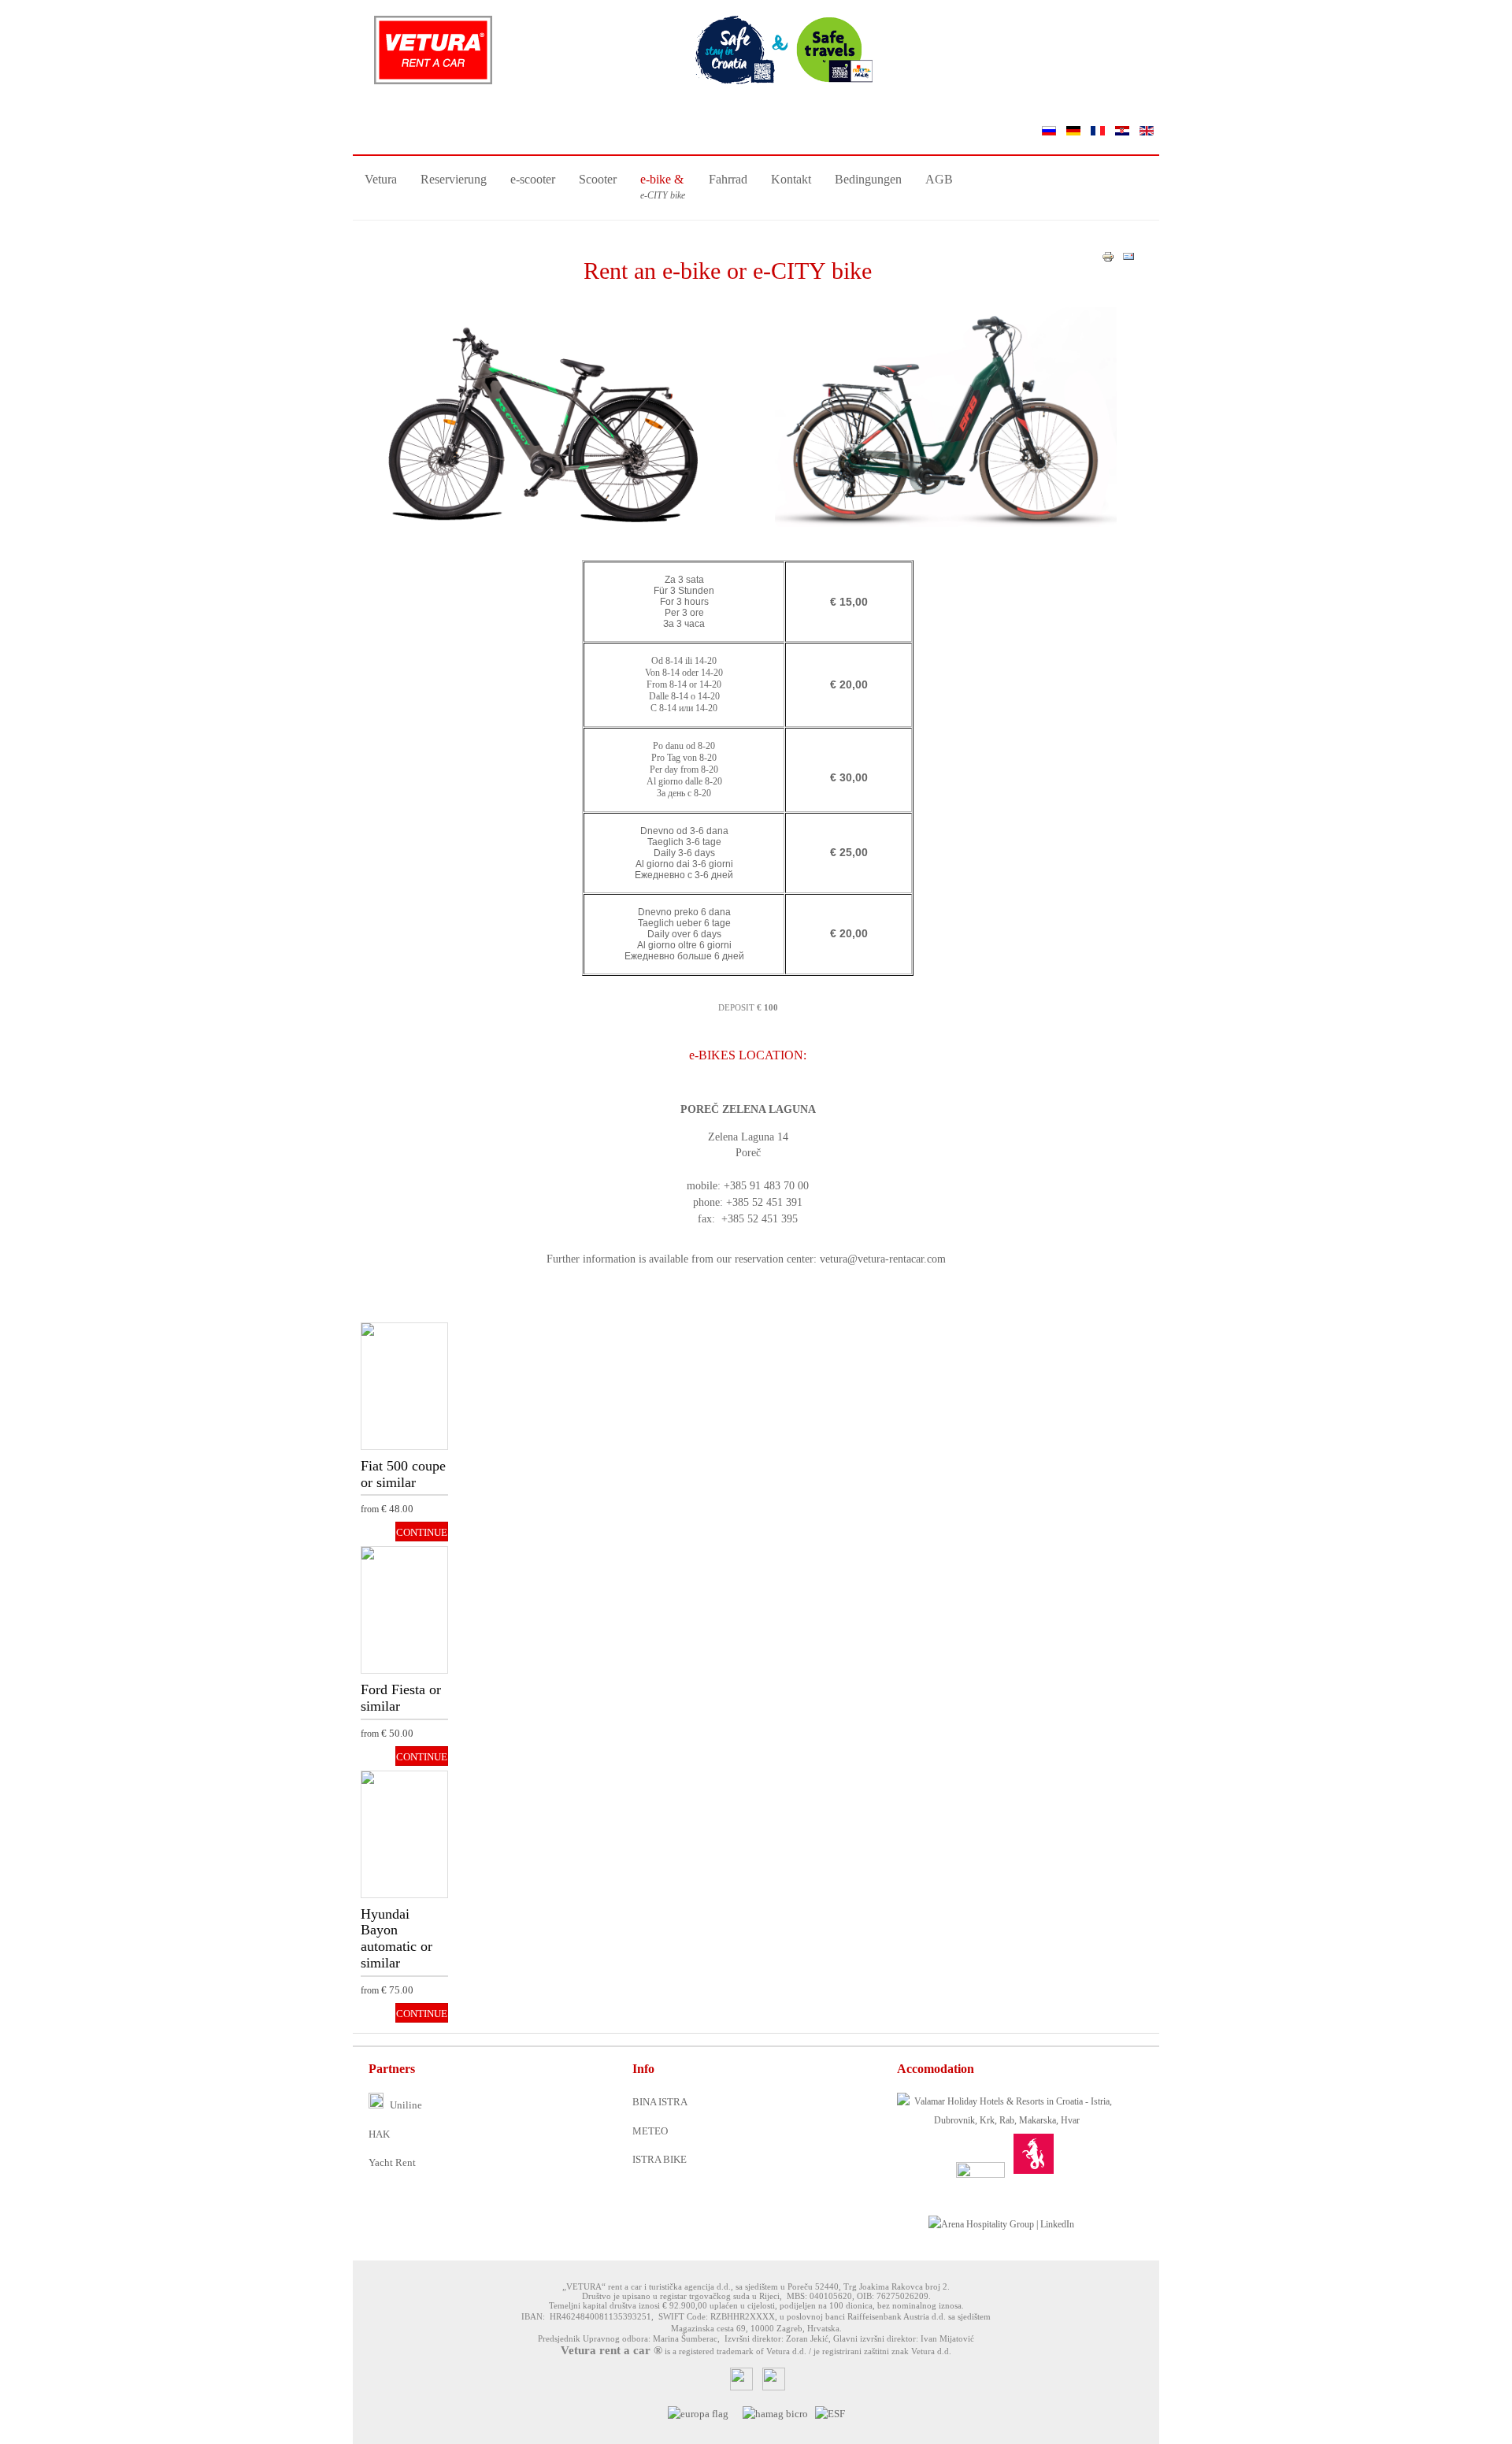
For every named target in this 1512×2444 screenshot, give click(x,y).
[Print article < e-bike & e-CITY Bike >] (1108, 260)
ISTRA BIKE (660, 2159)
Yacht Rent (392, 2162)
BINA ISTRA (660, 2102)
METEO (650, 2131)
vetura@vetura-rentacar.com (883, 1259)
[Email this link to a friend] (1128, 260)
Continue (399, 1357)
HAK (379, 2134)
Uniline (405, 2105)
